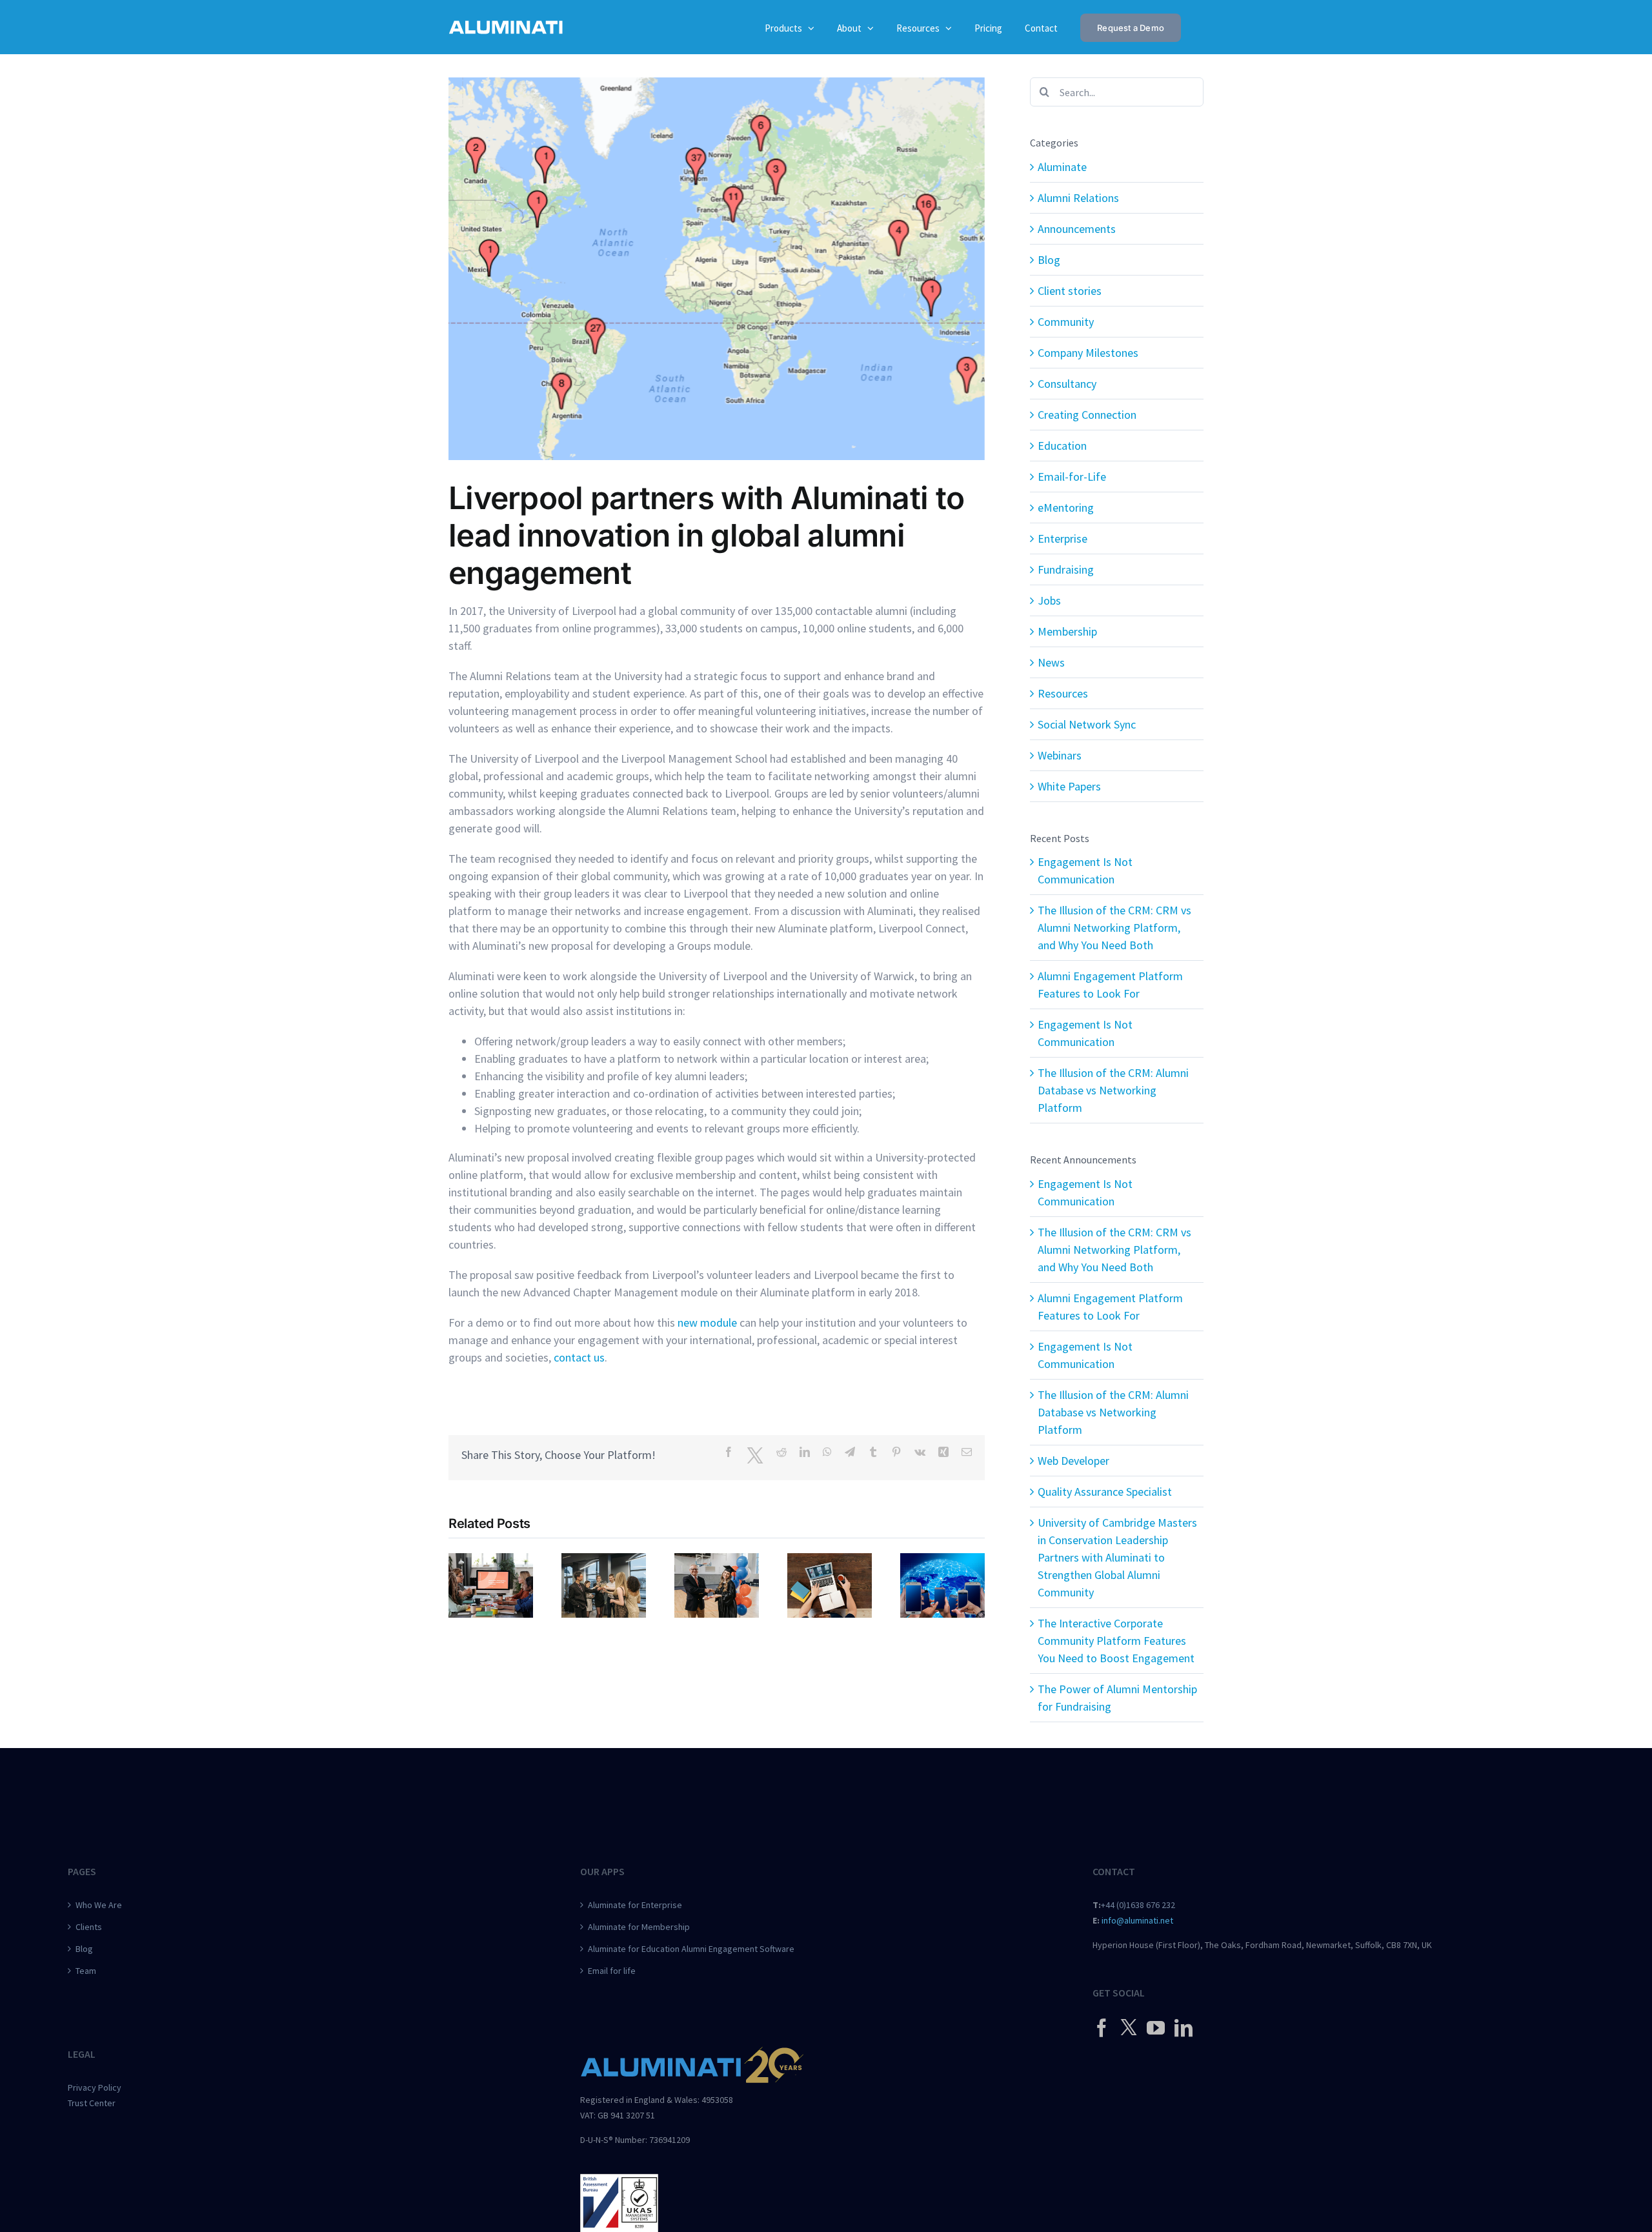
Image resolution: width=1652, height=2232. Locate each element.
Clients (89, 1927)
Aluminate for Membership (639, 1927)
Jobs (1049, 600)
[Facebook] (1102, 2028)
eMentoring (1066, 508)
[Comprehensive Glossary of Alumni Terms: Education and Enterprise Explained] (717, 1561)
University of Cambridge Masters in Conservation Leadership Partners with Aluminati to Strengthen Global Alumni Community (1117, 1557)
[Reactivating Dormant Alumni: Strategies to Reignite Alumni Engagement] (491, 1561)
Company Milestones (1088, 353)
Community (1066, 322)
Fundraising (1066, 569)
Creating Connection (1087, 415)
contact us (579, 1357)
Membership (1067, 631)
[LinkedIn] (1184, 2028)
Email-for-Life (1072, 477)
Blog (1049, 260)
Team (86, 1971)
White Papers (1069, 786)
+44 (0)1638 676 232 (1138, 1905)
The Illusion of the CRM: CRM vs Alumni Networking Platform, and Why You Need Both (1114, 928)
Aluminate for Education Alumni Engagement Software (691, 1949)
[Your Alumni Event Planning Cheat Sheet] (604, 1561)
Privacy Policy (95, 2087)
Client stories (1070, 291)
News (1051, 662)
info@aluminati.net (1137, 1920)
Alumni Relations (1078, 198)
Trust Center (92, 2103)
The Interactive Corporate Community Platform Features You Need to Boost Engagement (1116, 1641)
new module (707, 1322)
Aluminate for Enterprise (635, 1905)
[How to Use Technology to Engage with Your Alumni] (830, 1561)
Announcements (1077, 229)
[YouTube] (1156, 2028)
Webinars (1060, 755)
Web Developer (1073, 1461)
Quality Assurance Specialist (1105, 1492)
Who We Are (99, 1905)
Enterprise (1063, 538)
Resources (1063, 693)
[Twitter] (1129, 2027)
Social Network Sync (1087, 724)
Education (1062, 446)
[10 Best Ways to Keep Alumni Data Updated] (942, 1561)
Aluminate (1062, 167)
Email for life (612, 1971)
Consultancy (1067, 384)
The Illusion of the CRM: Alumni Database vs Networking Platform (1113, 1090)
